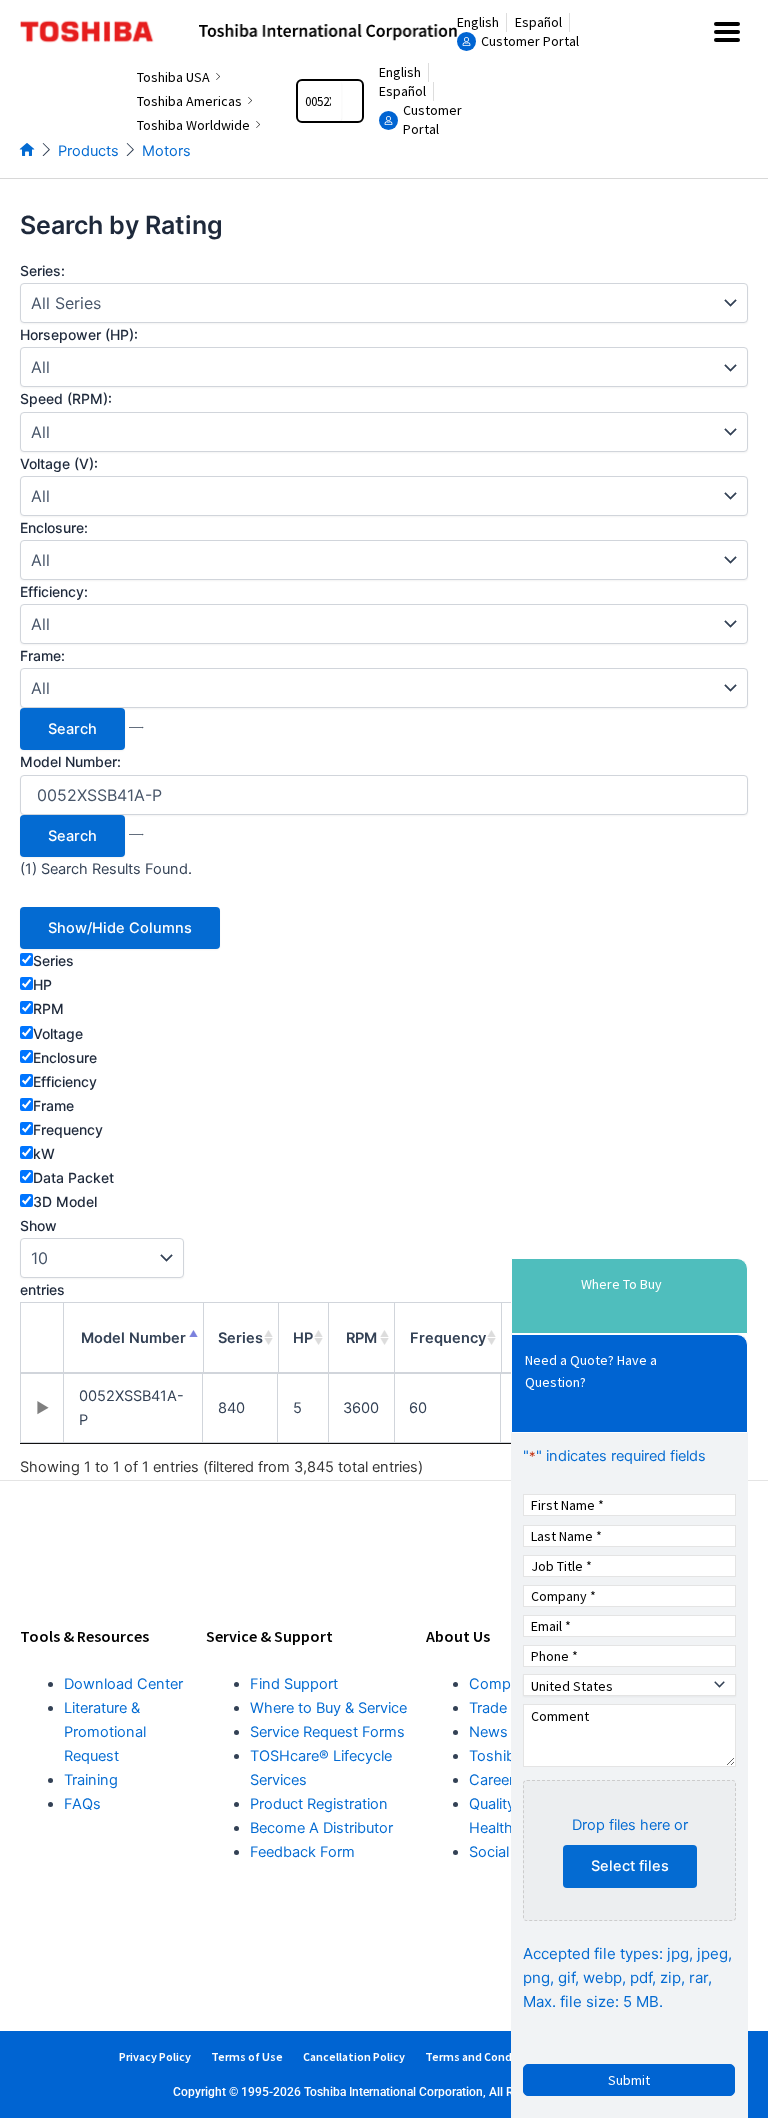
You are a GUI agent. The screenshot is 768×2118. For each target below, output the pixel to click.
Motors (166, 151)
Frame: (42, 655)
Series (53, 960)
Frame (53, 1105)
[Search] (352, 101)
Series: (42, 270)
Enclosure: (54, 527)
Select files (630, 1866)
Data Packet (73, 1177)
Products (88, 151)
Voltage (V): (59, 463)
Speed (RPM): (66, 398)
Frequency (68, 1129)
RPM (48, 1008)
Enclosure (65, 1057)
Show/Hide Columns (120, 928)
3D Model (65, 1201)
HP (42, 984)
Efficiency (65, 1081)
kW (44, 1153)
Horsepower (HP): (79, 334)
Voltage (58, 1033)
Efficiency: (54, 591)
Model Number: (70, 761)
